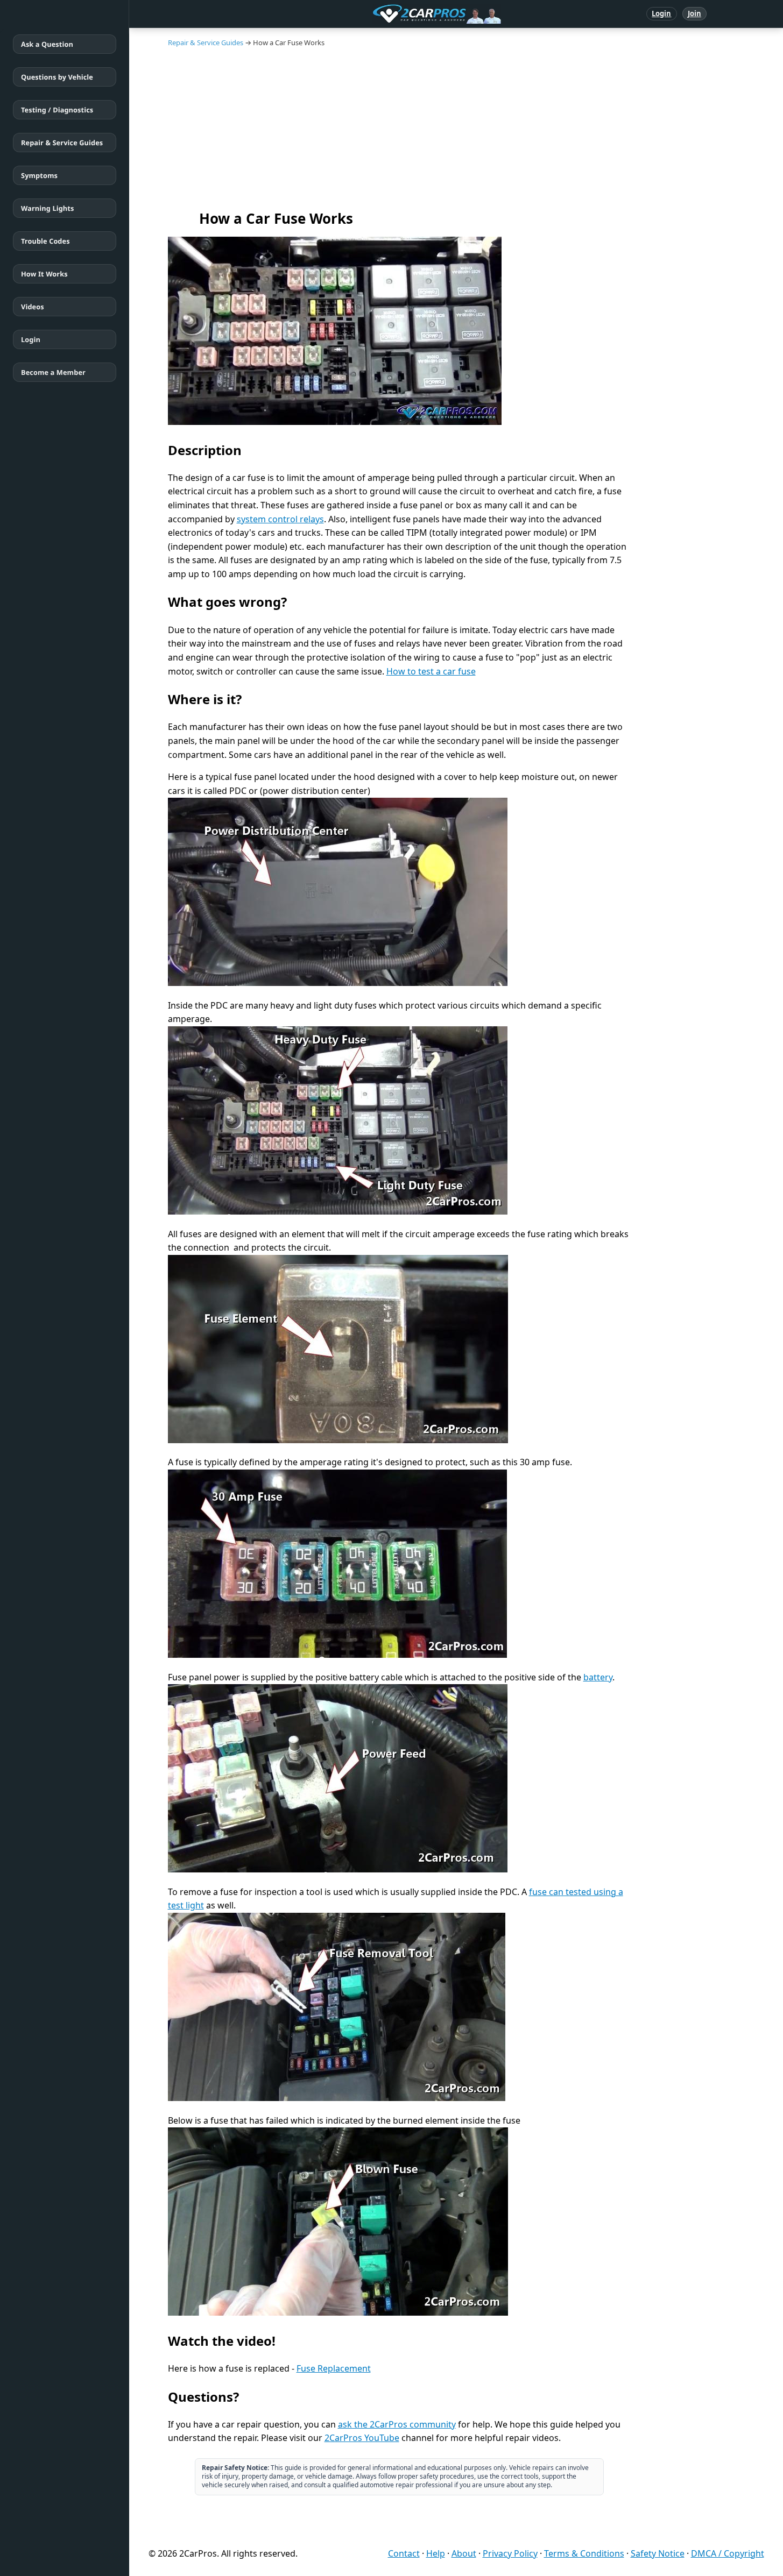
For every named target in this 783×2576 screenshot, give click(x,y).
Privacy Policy (510, 2553)
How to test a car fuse (431, 671)
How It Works (44, 274)
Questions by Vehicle (57, 77)
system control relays (280, 519)
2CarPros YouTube (362, 2438)
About (464, 2553)
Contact (404, 2553)
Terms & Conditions (584, 2553)
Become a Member (53, 372)
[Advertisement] (456, 128)
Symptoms (39, 175)
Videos (33, 307)
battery (598, 1677)
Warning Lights (47, 208)
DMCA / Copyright (728, 2553)
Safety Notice (658, 2553)
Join (694, 13)
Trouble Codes (45, 241)
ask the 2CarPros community (397, 2424)
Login (662, 13)
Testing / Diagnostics (57, 110)
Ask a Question (47, 44)
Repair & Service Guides (62, 143)
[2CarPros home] (381, 14)
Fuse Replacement (334, 2368)
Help (436, 2553)
